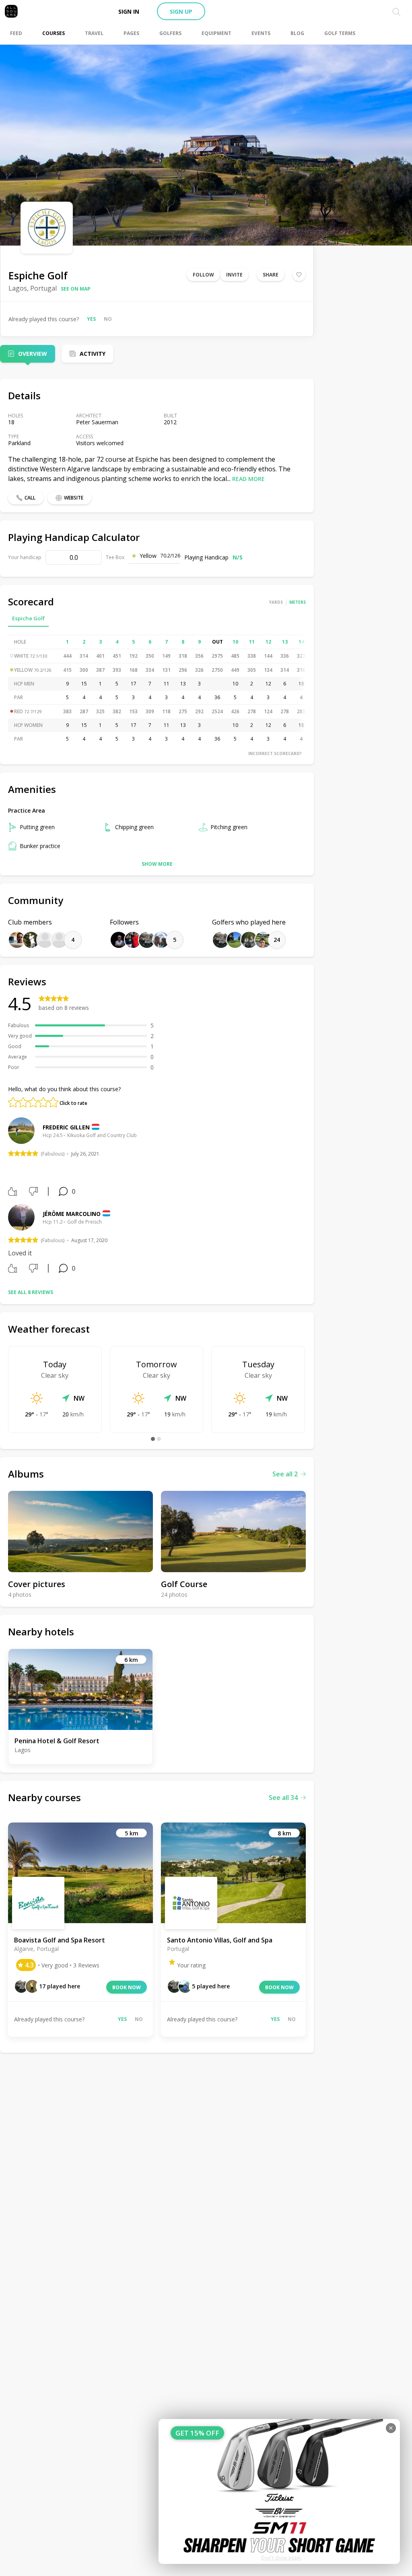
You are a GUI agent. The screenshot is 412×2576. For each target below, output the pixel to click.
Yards (276, 602)
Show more (157, 864)
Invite (234, 275)
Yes (91, 319)
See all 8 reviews (31, 1292)
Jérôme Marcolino (72, 1214)
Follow (203, 275)
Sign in (129, 11)
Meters (298, 602)
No (108, 319)
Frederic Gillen (66, 1127)
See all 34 (283, 1798)
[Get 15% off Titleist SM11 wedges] (279, 2491)
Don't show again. (281, 2558)
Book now (127, 1987)
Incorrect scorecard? (275, 753)
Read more (248, 479)
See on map (76, 289)
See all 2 (285, 1474)
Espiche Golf (28, 618)
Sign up (181, 11)
